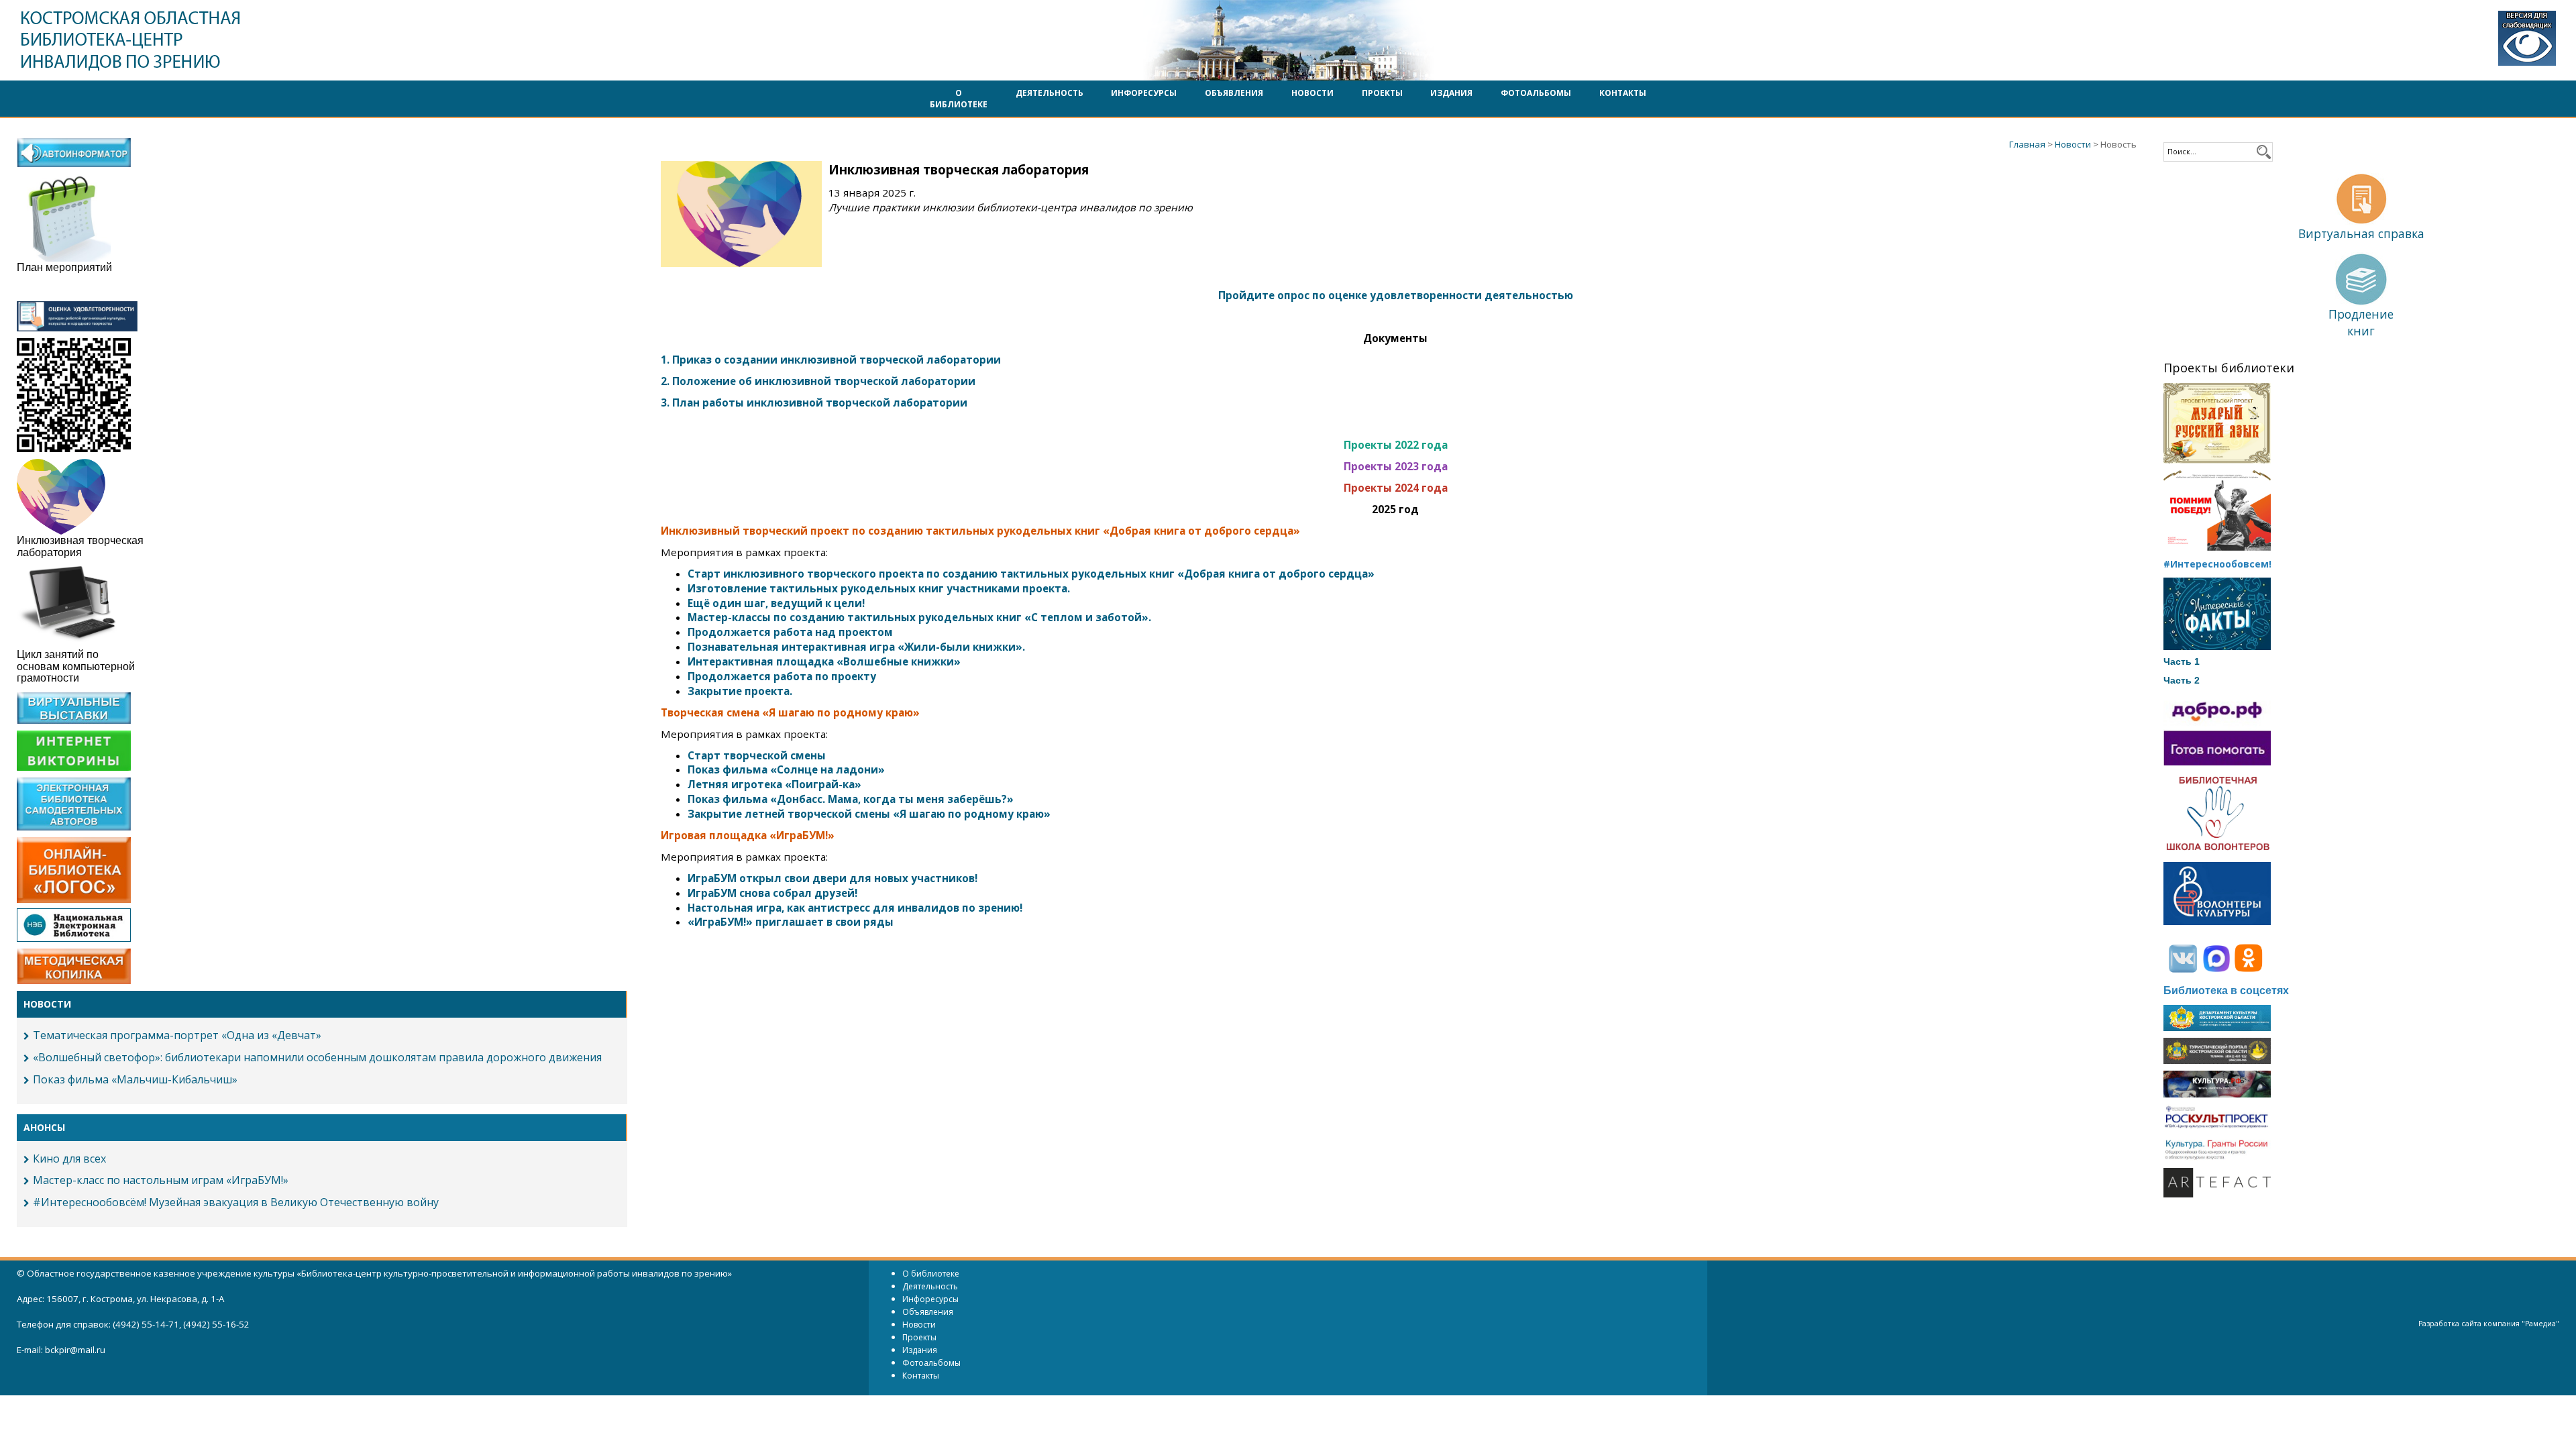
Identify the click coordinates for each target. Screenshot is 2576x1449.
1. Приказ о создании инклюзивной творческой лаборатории (831, 360)
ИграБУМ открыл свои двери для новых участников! (833, 878)
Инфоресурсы (1144, 93)
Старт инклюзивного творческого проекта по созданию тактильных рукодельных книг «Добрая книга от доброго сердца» (1031, 574)
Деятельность (1050, 93)
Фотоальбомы (1536, 93)
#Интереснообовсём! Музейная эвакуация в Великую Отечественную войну (236, 1202)
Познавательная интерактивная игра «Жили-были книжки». (856, 647)
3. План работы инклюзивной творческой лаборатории (814, 402)
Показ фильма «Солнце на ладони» (786, 769)
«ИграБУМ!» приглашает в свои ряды (791, 922)
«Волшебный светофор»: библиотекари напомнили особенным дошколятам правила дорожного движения (317, 1057)
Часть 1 (2182, 661)
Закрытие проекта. (740, 691)
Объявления (1234, 93)
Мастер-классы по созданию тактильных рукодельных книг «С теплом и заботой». (919, 617)
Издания (1451, 93)
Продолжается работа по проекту (782, 676)
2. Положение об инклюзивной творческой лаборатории (818, 381)
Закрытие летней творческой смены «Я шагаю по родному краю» (869, 814)
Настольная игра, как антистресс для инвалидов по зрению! (855, 908)
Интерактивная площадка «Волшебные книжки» (825, 661)
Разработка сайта (2450, 1324)
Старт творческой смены (757, 755)
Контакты (1623, 93)
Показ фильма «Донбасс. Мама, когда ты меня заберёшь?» (851, 799)
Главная (2027, 144)
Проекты (1382, 93)
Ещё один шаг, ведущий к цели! (776, 603)
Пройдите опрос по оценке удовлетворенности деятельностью (1396, 295)
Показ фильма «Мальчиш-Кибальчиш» (135, 1079)
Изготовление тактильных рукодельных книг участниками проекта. (879, 588)
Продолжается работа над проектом (790, 632)
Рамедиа (2540, 1324)
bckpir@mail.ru (75, 1350)
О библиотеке (959, 99)
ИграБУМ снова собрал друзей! (772, 893)
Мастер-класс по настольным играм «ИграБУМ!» (161, 1180)
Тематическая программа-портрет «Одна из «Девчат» (177, 1035)
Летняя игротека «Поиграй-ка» (774, 784)
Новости (1312, 93)
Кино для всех (69, 1159)
